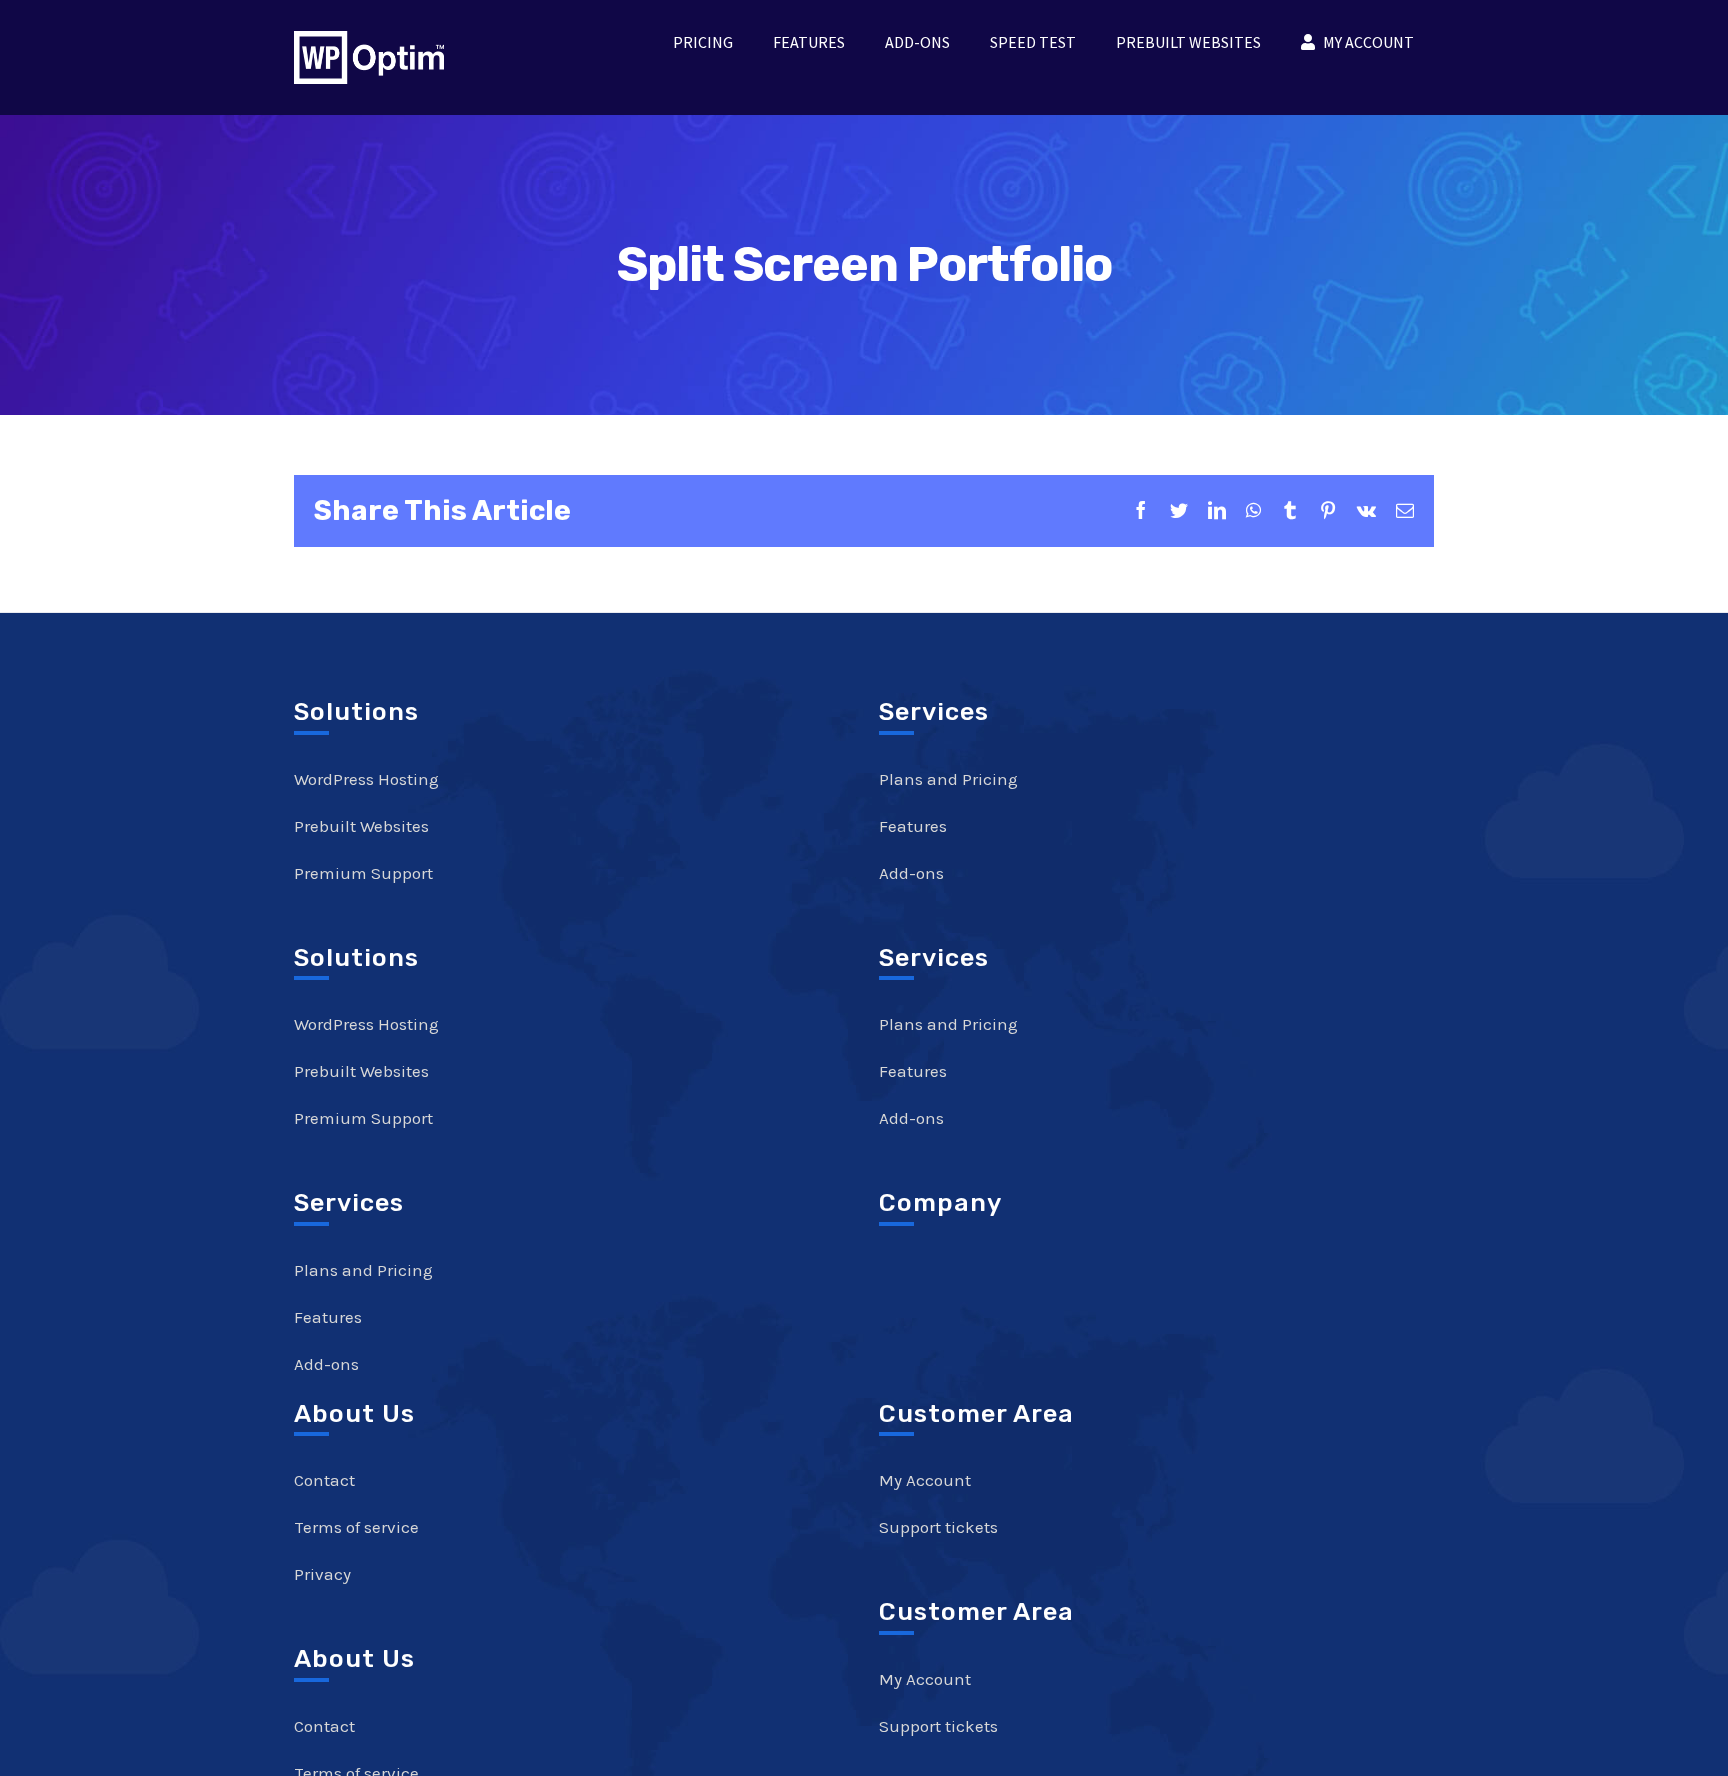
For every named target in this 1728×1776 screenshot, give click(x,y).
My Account (925, 1480)
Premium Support (363, 873)
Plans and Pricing (363, 1270)
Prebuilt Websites (361, 826)
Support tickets (938, 1527)
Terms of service (356, 1527)
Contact (324, 1480)
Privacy (322, 1574)
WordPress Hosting (366, 779)
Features (328, 1317)
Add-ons (326, 1364)
